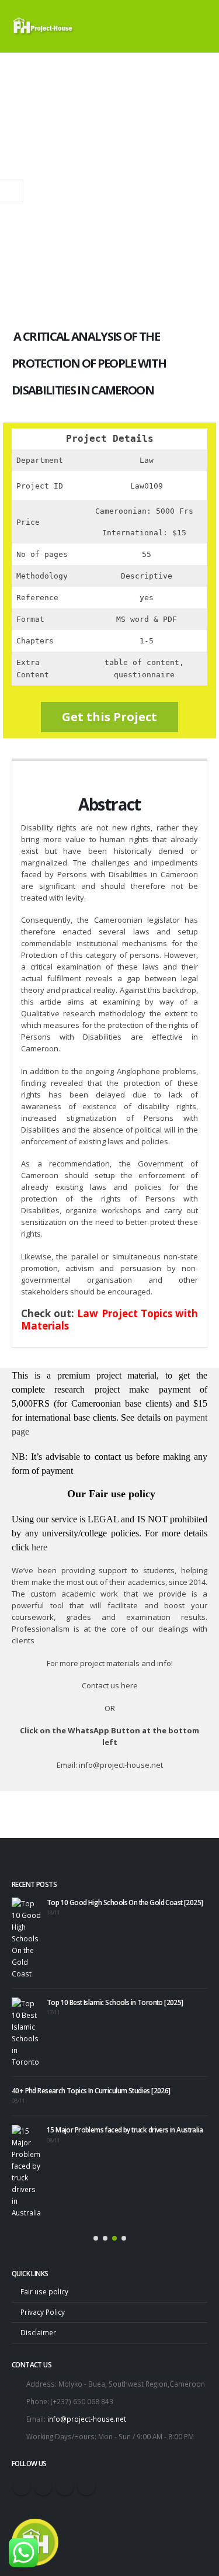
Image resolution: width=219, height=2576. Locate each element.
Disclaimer (38, 2332)
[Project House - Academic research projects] (44, 26)
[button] (96, 2238)
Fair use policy (44, 2291)
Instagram (65, 2487)
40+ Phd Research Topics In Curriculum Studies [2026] (91, 2090)
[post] (26, 1938)
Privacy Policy (43, 2312)
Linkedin (86, 2487)
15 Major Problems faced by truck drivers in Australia (125, 2130)
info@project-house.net (87, 2419)
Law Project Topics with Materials (109, 1320)
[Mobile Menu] (197, 26)
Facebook (22, 2487)
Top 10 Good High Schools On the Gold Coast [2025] (125, 1902)
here (39, 1547)
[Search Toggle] (166, 26)
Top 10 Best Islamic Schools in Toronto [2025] (115, 2002)
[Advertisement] (109, 168)
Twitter (43, 2487)
